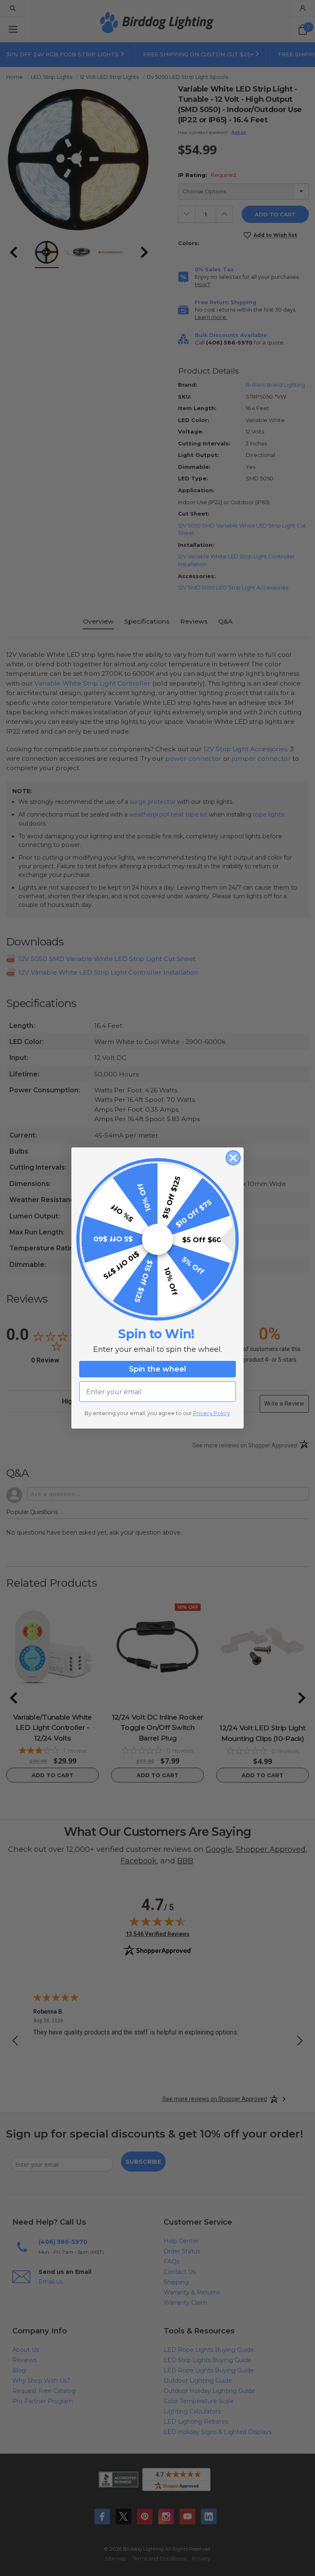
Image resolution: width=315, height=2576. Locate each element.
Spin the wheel (157, 1369)
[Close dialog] (233, 1158)
